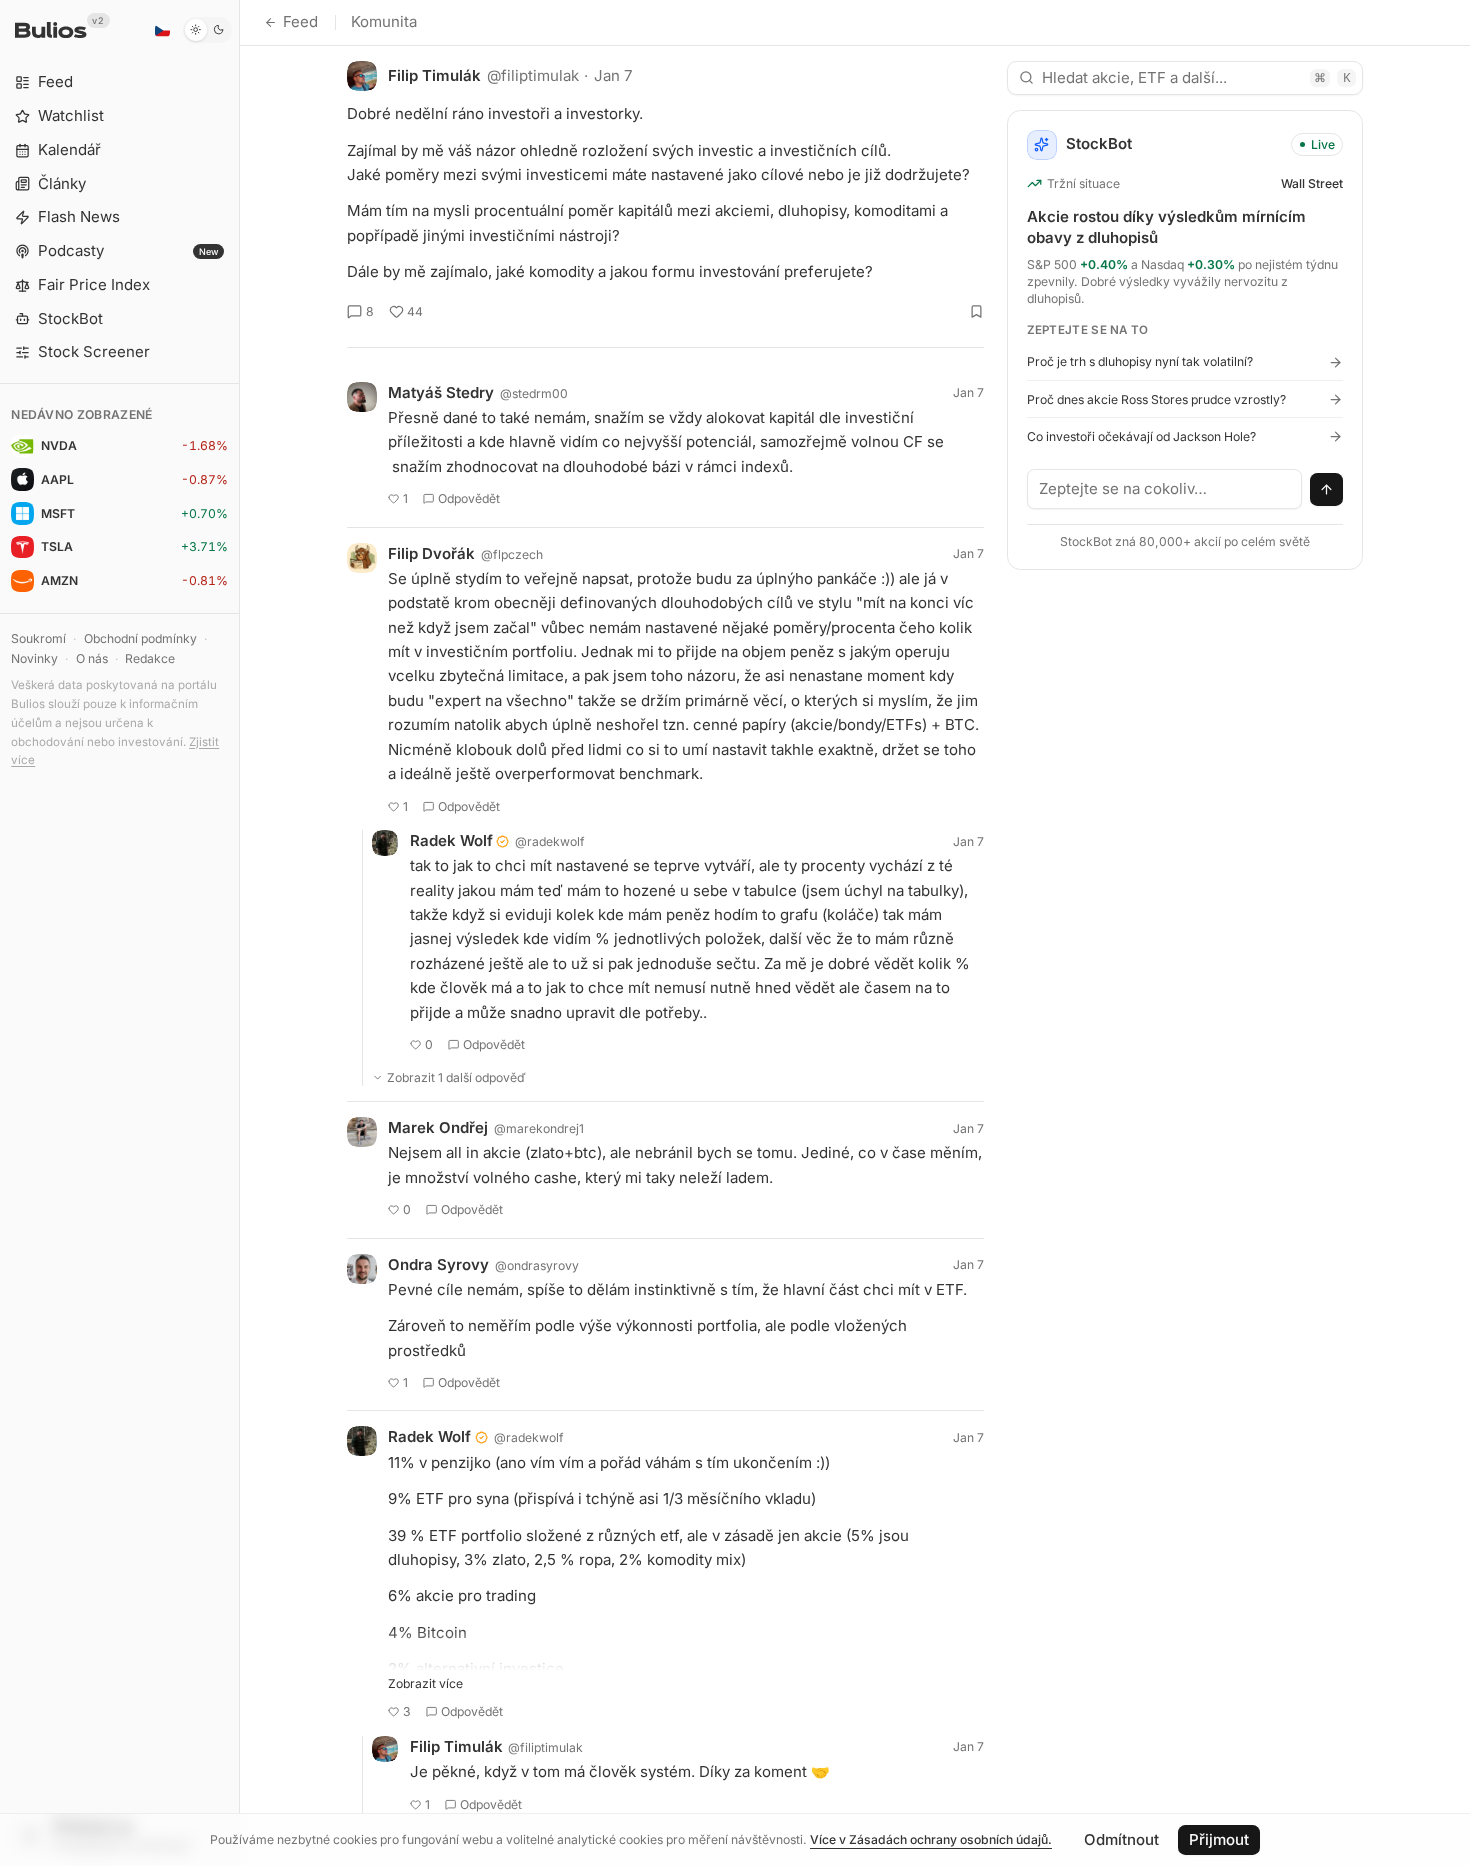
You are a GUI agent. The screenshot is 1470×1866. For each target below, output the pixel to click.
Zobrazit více (425, 1683)
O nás (92, 658)
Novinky (34, 658)
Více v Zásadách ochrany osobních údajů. (931, 1839)
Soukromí (38, 638)
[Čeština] (162, 30)
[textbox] (1165, 489)
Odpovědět (469, 498)
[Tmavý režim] (207, 30)
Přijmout (1219, 1839)
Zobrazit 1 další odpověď (456, 1077)
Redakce (150, 658)
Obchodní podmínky (140, 638)
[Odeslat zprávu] (1327, 490)
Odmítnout (1121, 1839)
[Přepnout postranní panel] (239, 933)
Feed (300, 21)
